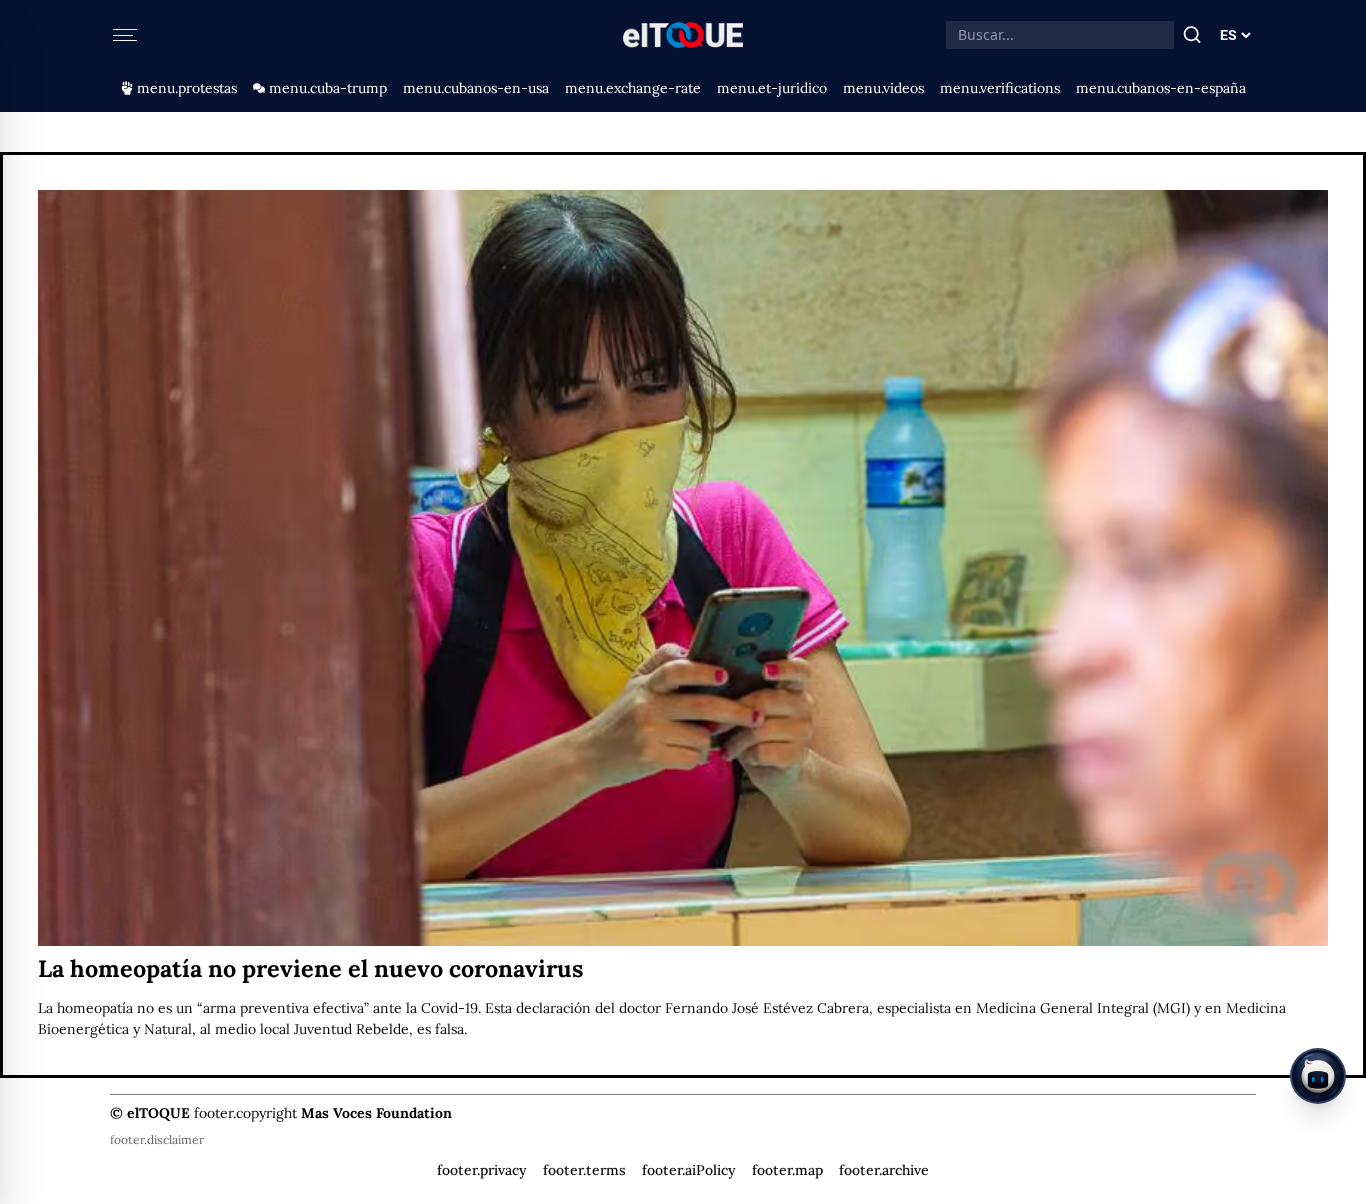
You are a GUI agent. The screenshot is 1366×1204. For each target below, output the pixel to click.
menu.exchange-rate (633, 88)
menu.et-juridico (772, 88)
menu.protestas (187, 88)
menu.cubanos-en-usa (476, 88)
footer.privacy (482, 1170)
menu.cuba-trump (328, 88)
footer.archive (884, 1170)
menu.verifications (1000, 88)
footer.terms (584, 1170)
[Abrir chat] (1318, 1076)
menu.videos (883, 88)
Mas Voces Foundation (376, 1113)
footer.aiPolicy (689, 1170)
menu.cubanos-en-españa (1161, 88)
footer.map (787, 1170)
